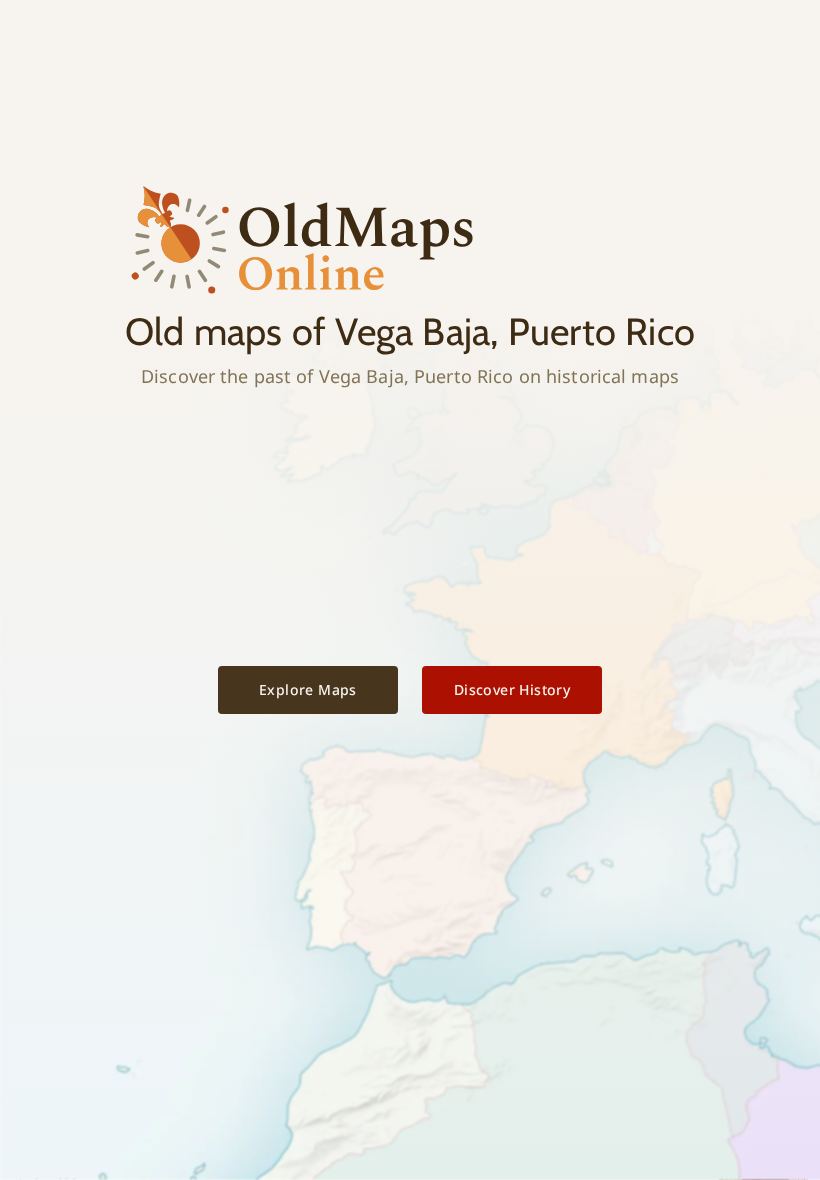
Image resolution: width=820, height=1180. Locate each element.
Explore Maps (308, 689)
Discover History (512, 689)
